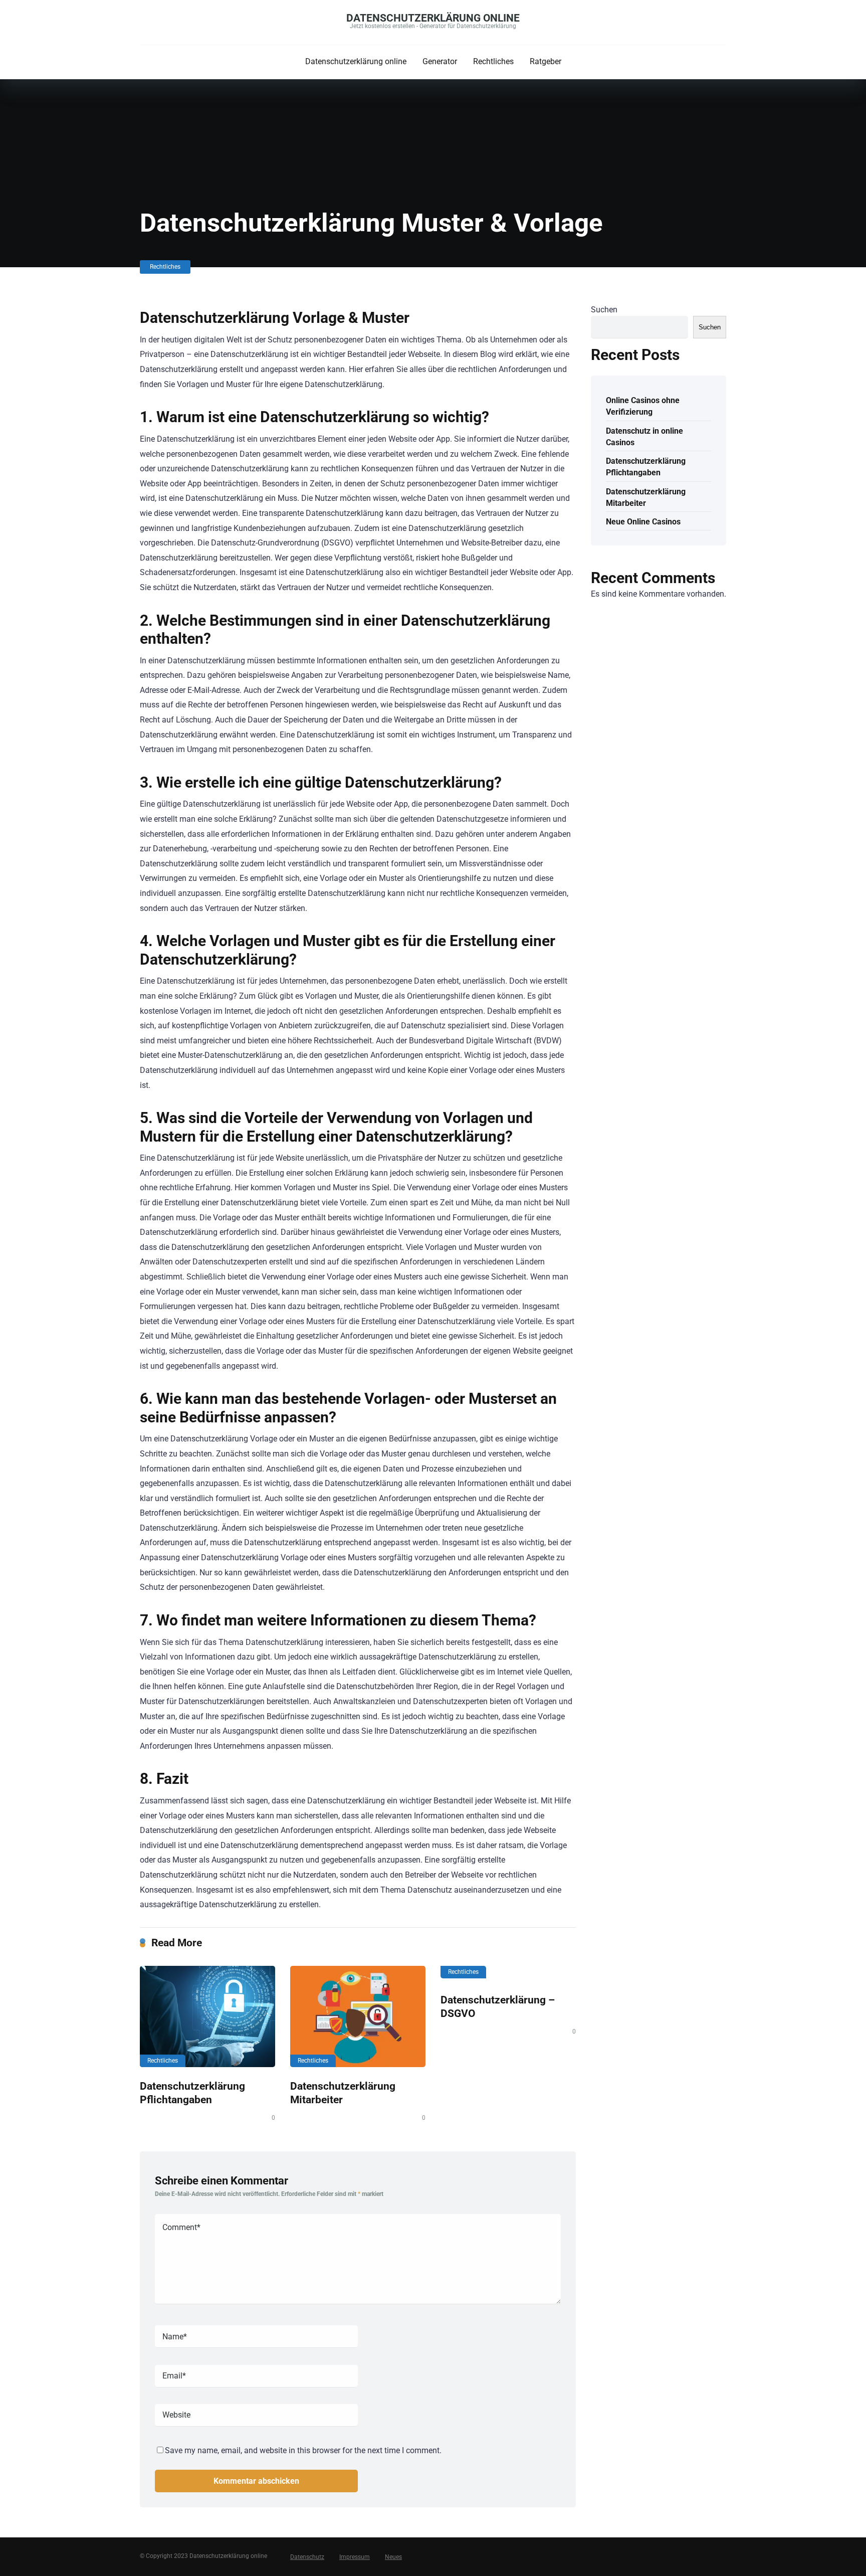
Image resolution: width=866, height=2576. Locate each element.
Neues (393, 2557)
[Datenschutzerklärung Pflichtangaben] (207, 2016)
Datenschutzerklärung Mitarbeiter (646, 497)
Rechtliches (493, 61)
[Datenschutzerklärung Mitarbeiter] (358, 2016)
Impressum (355, 2557)
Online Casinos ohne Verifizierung (643, 406)
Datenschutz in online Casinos (644, 437)
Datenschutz (307, 2557)
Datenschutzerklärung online (433, 18)
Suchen (604, 310)
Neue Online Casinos (643, 522)
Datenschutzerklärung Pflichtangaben (192, 2093)
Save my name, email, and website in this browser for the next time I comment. (303, 2450)
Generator (440, 61)
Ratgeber (546, 61)
